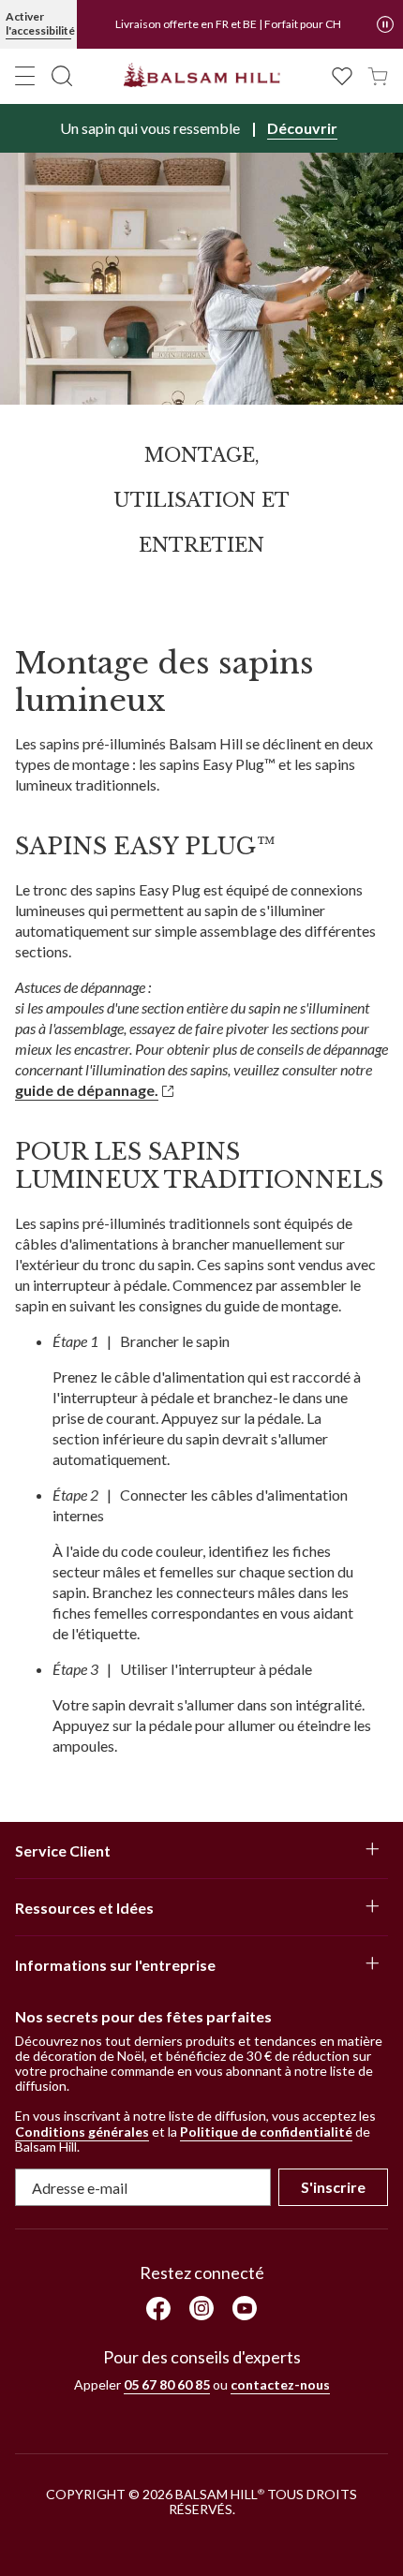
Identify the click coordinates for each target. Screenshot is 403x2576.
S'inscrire (333, 2187)
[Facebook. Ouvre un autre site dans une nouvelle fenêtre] (158, 2309)
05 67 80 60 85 (167, 2384)
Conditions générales (82, 2132)
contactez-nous (280, 2384)
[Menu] (25, 76)
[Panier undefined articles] (378, 74)
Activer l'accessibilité (38, 23)
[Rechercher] (62, 76)
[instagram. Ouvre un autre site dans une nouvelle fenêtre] (201, 2308)
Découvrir (302, 128)
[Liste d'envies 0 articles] (342, 74)
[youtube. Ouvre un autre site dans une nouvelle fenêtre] (245, 2308)
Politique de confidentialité (266, 2132)
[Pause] (385, 24)
